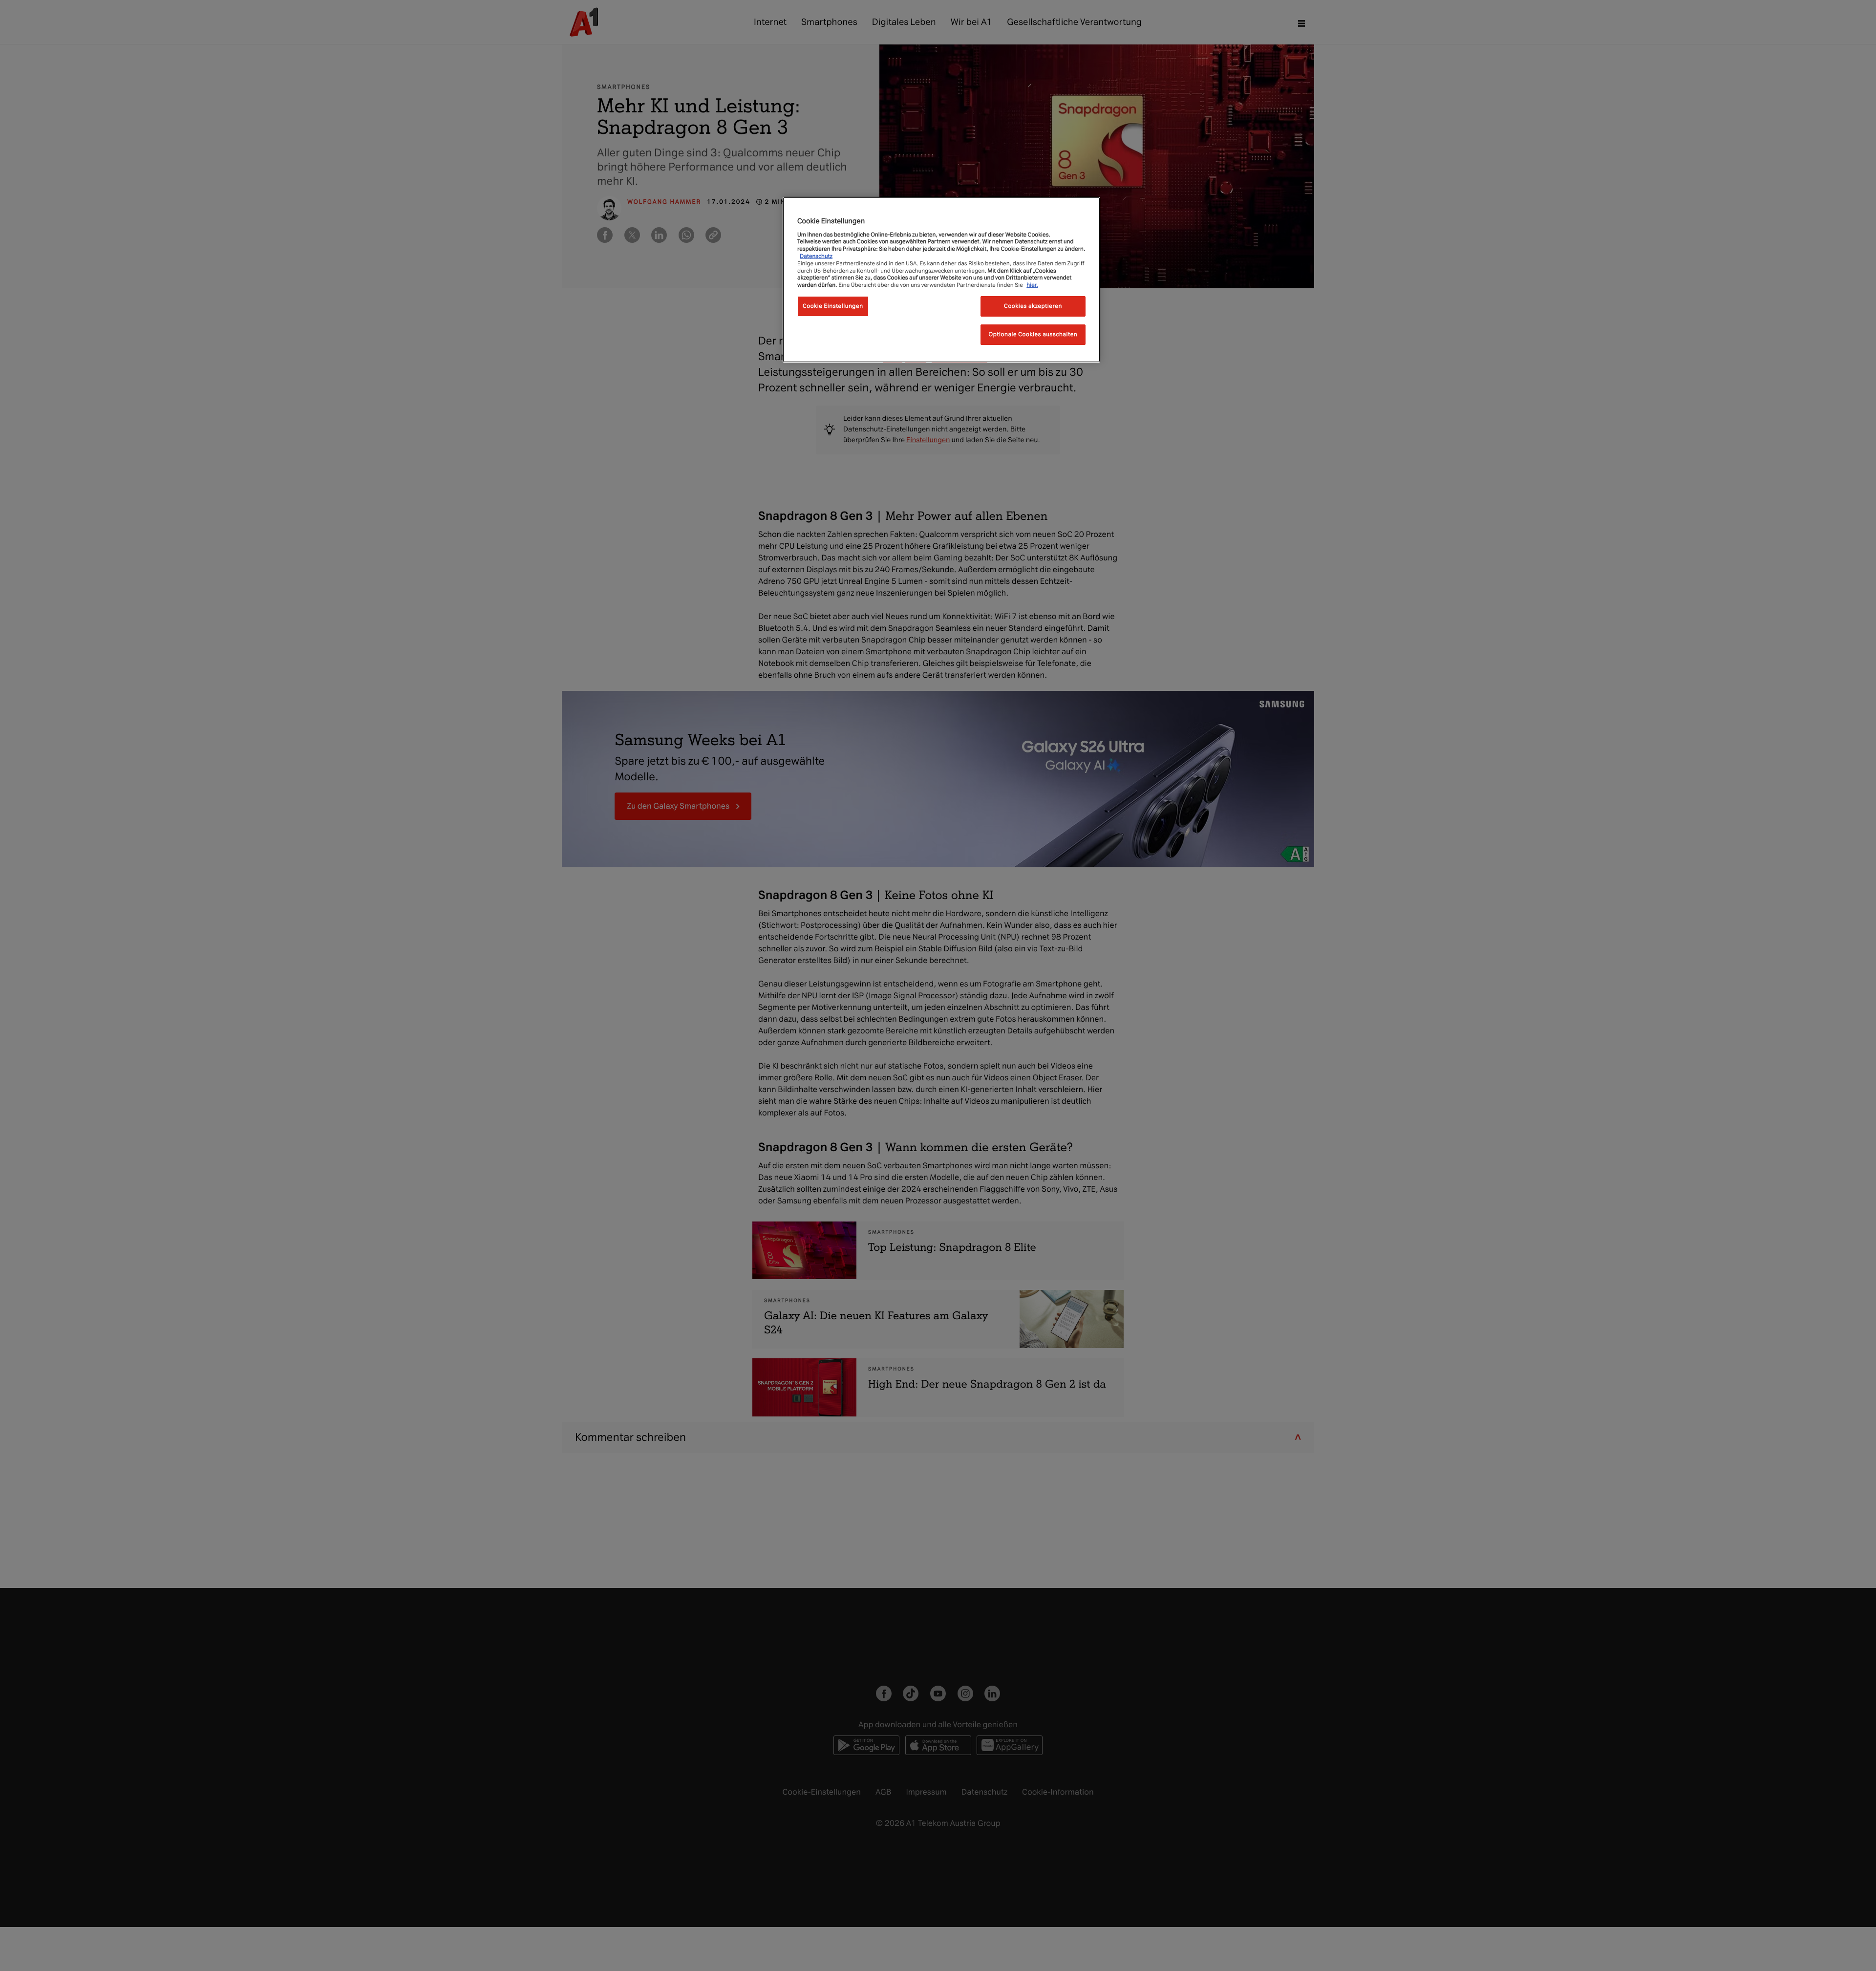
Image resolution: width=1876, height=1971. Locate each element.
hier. (1032, 285)
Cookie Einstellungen (833, 306)
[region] (941, 280)
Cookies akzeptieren (1033, 306)
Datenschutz (816, 256)
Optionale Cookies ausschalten (1033, 334)
